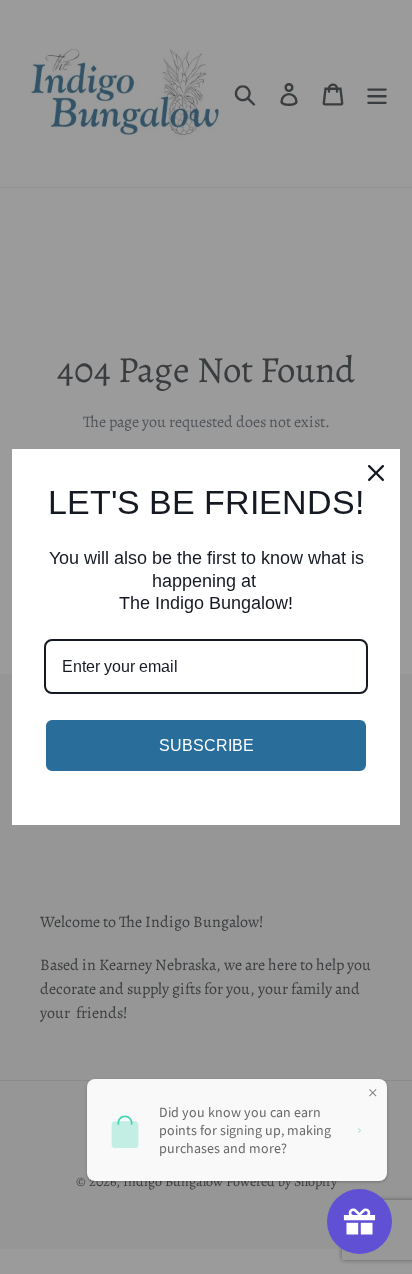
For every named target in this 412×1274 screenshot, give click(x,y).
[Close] (376, 473)
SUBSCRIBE (206, 745)
